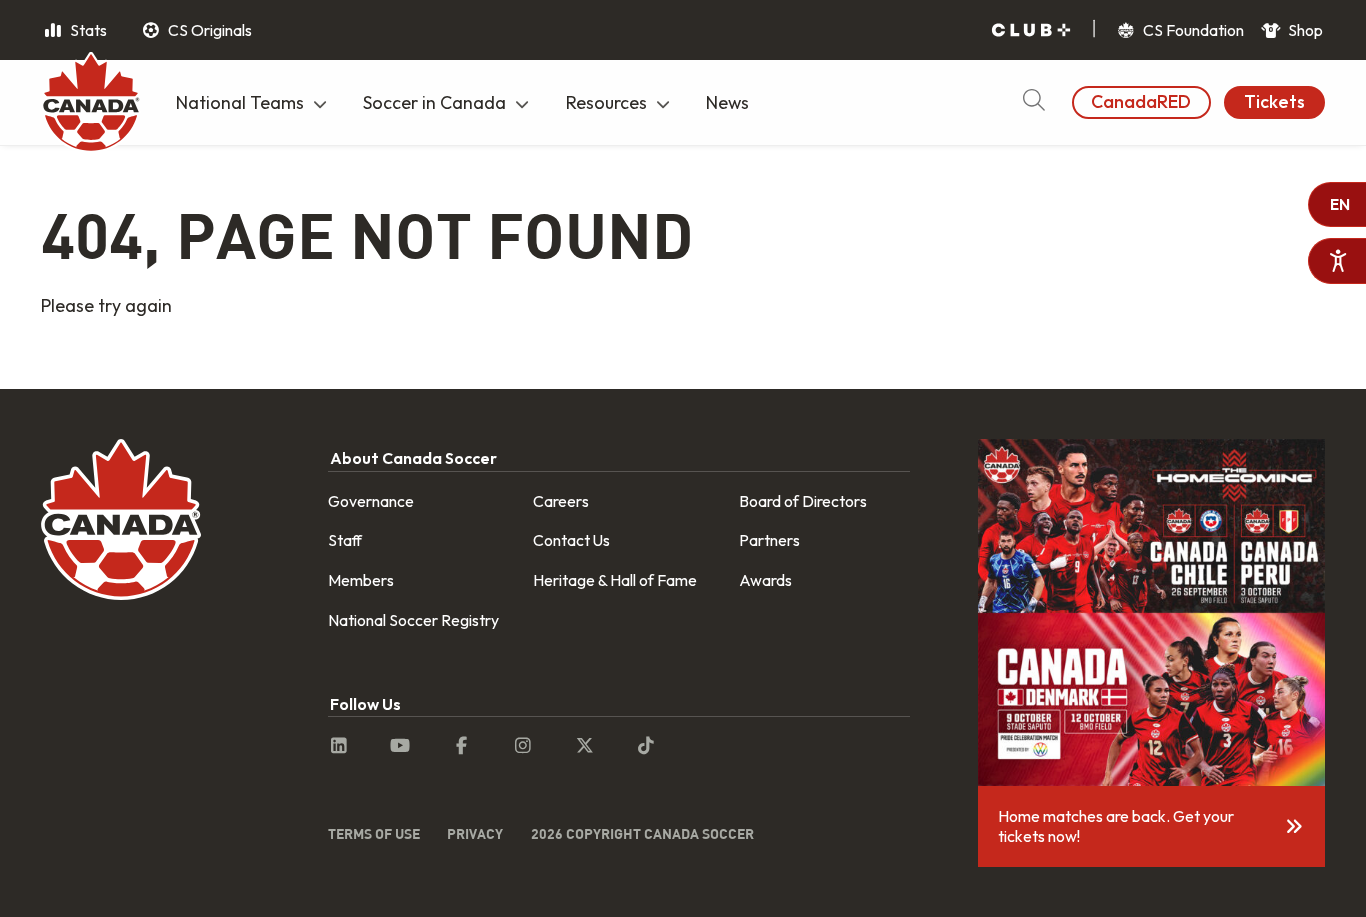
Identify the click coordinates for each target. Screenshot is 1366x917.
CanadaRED (1141, 101)
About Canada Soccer (413, 458)
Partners (769, 540)
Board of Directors (803, 501)
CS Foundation (1192, 30)
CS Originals (208, 30)
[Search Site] (1033, 102)
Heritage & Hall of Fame (615, 580)
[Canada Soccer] (91, 105)
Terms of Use (374, 833)
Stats (87, 30)
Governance (371, 501)
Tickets (1274, 101)
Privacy (475, 833)
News (727, 102)
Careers (561, 501)
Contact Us (571, 540)
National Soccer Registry (413, 620)
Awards (765, 580)
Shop (1304, 30)
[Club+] (1031, 30)
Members (361, 580)
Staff (345, 540)
